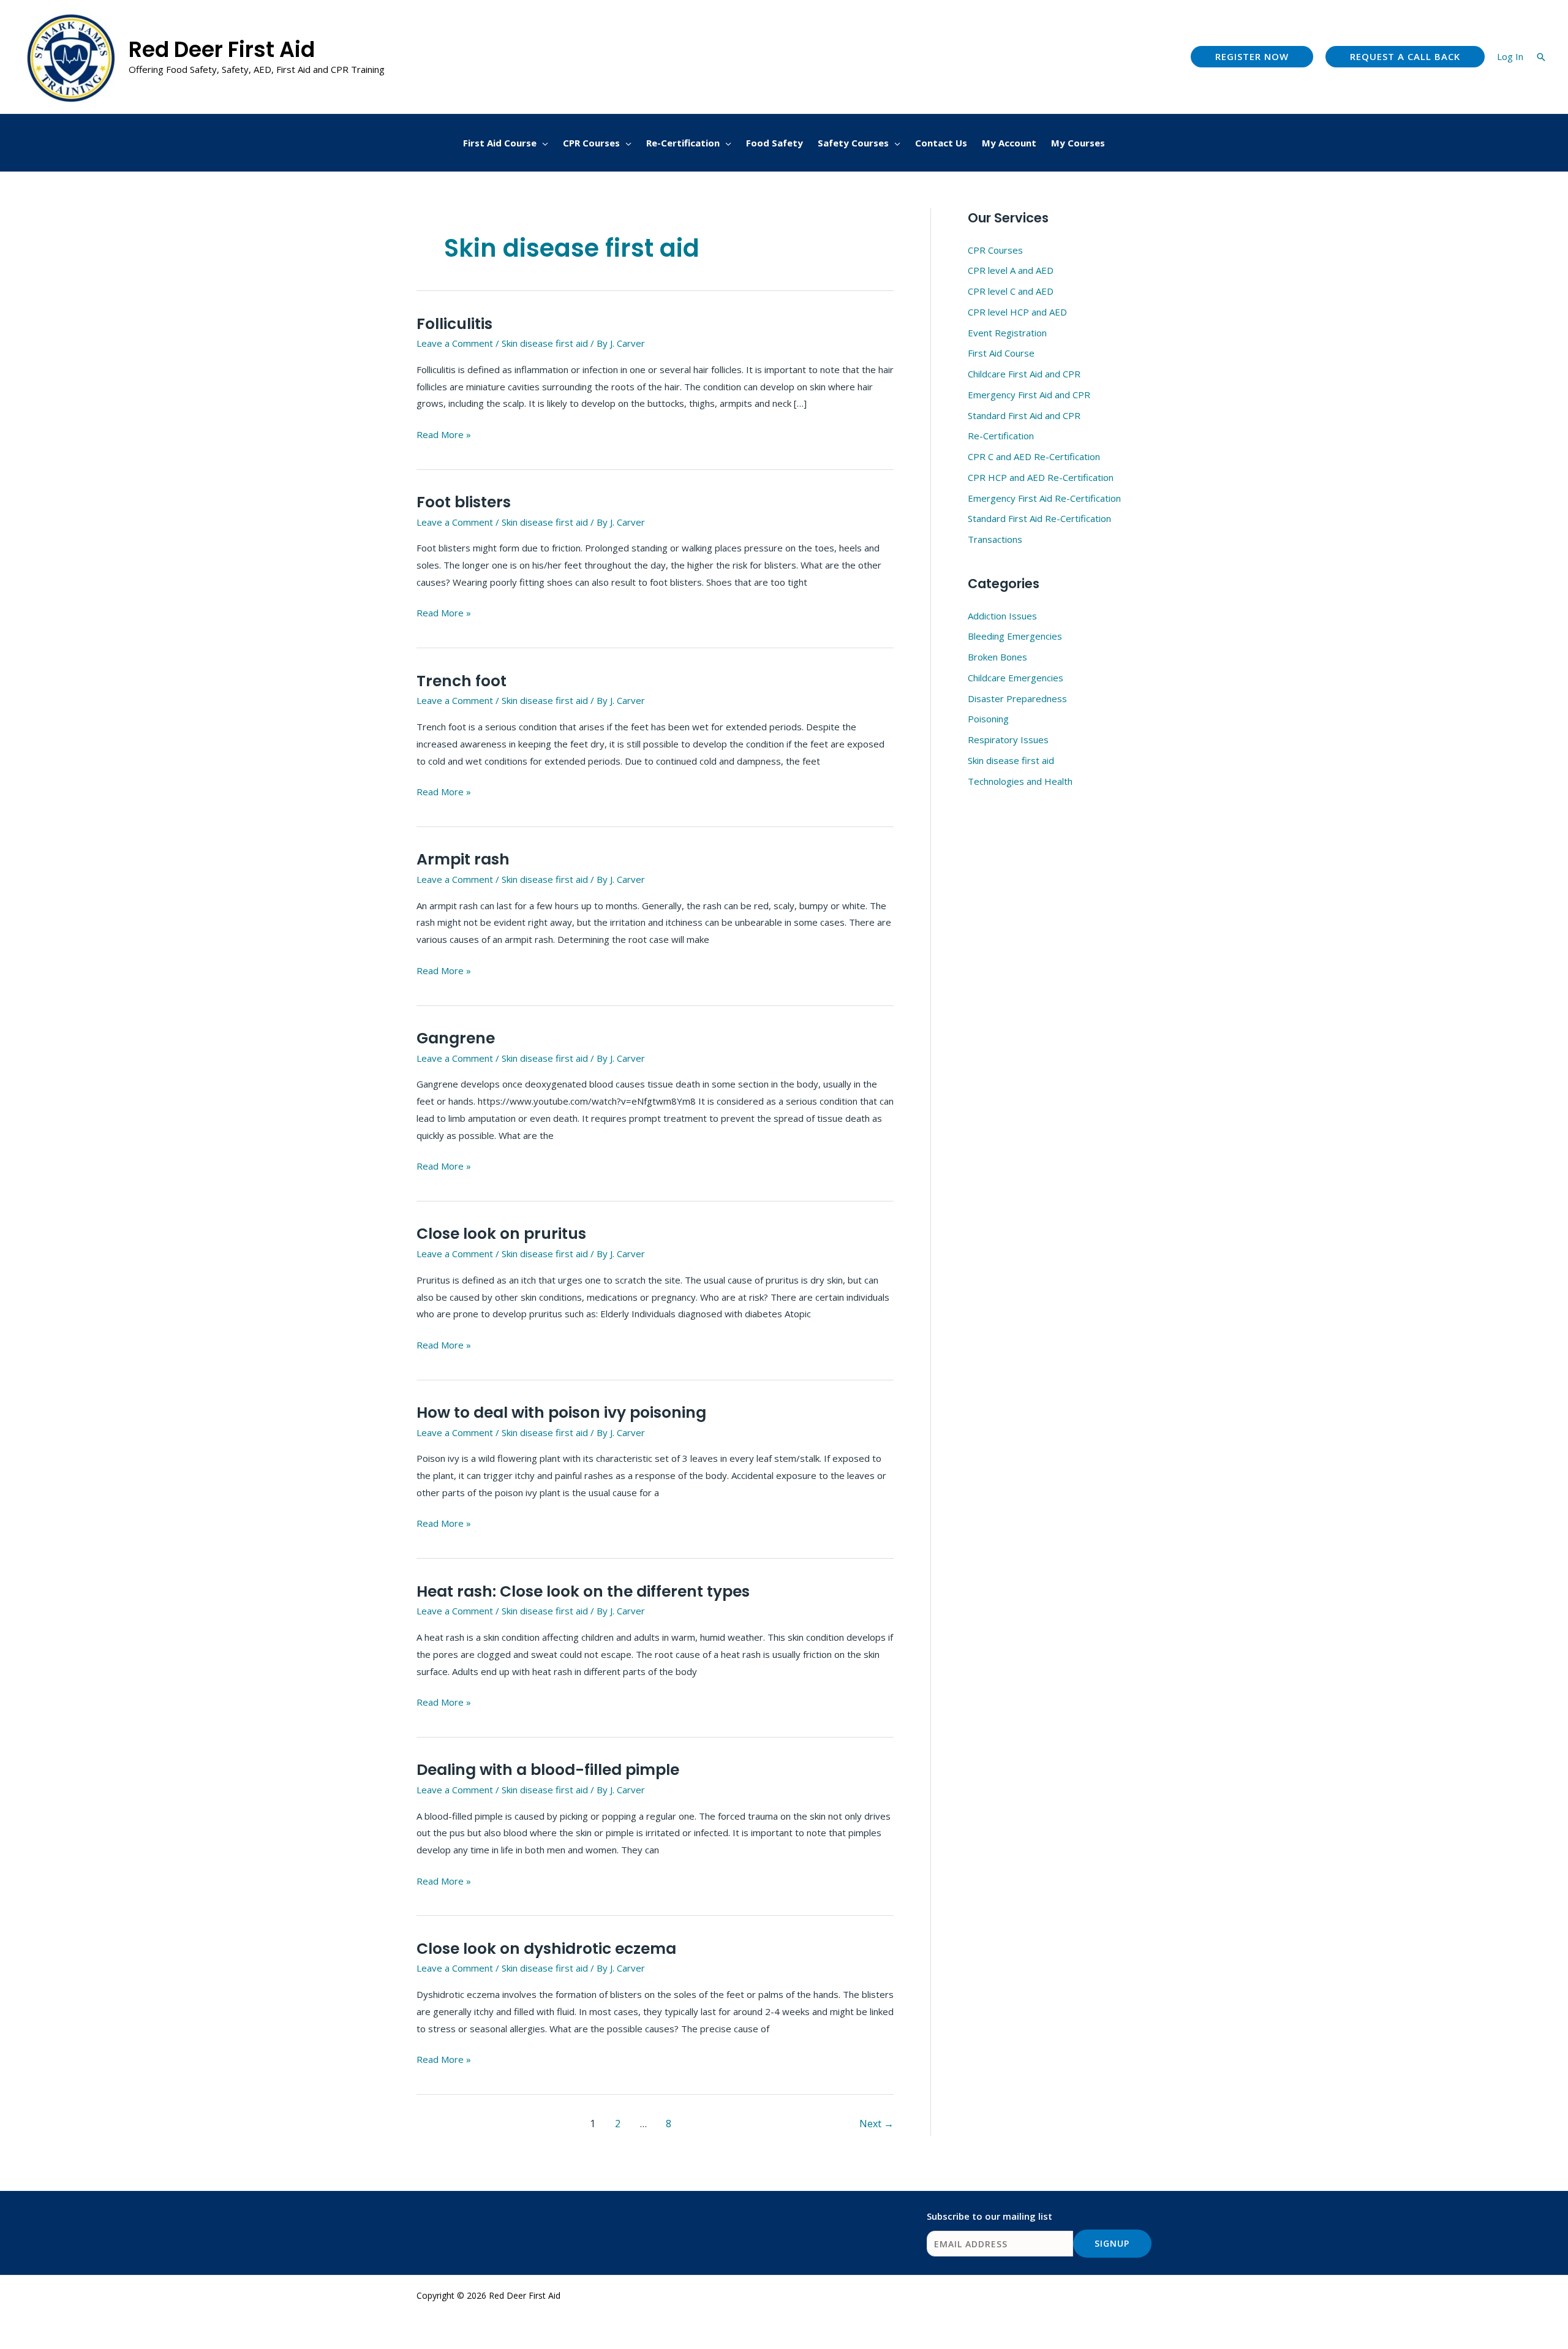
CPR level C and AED (1011, 291)
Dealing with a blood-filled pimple (548, 1770)
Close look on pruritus (501, 1234)
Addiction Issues (1002, 616)
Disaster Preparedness (1017, 698)
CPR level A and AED (1011, 270)
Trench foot (462, 681)
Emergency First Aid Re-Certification (1044, 498)
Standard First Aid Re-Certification (1039, 518)
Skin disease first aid (545, 343)
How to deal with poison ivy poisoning (561, 1413)
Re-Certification (1001, 436)
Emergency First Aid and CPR (1029, 395)
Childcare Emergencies (1016, 678)
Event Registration (1007, 333)
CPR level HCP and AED (1017, 312)
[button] (1252, 57)
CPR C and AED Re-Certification (1034, 456)
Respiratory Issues (1008, 739)
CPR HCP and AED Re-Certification (1041, 477)
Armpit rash (463, 859)
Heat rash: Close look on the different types (583, 1591)
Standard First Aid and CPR (1024, 415)
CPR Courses (995, 250)
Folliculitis (454, 324)
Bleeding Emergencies (1015, 636)
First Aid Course (1001, 353)
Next (876, 2124)
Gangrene (456, 1038)
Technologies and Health (1020, 781)
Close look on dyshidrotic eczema (546, 1949)
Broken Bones (997, 657)
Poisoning (988, 719)
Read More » (444, 433)
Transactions (995, 539)
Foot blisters (464, 502)
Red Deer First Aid (222, 49)
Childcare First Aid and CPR (1024, 374)
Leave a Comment (455, 343)
